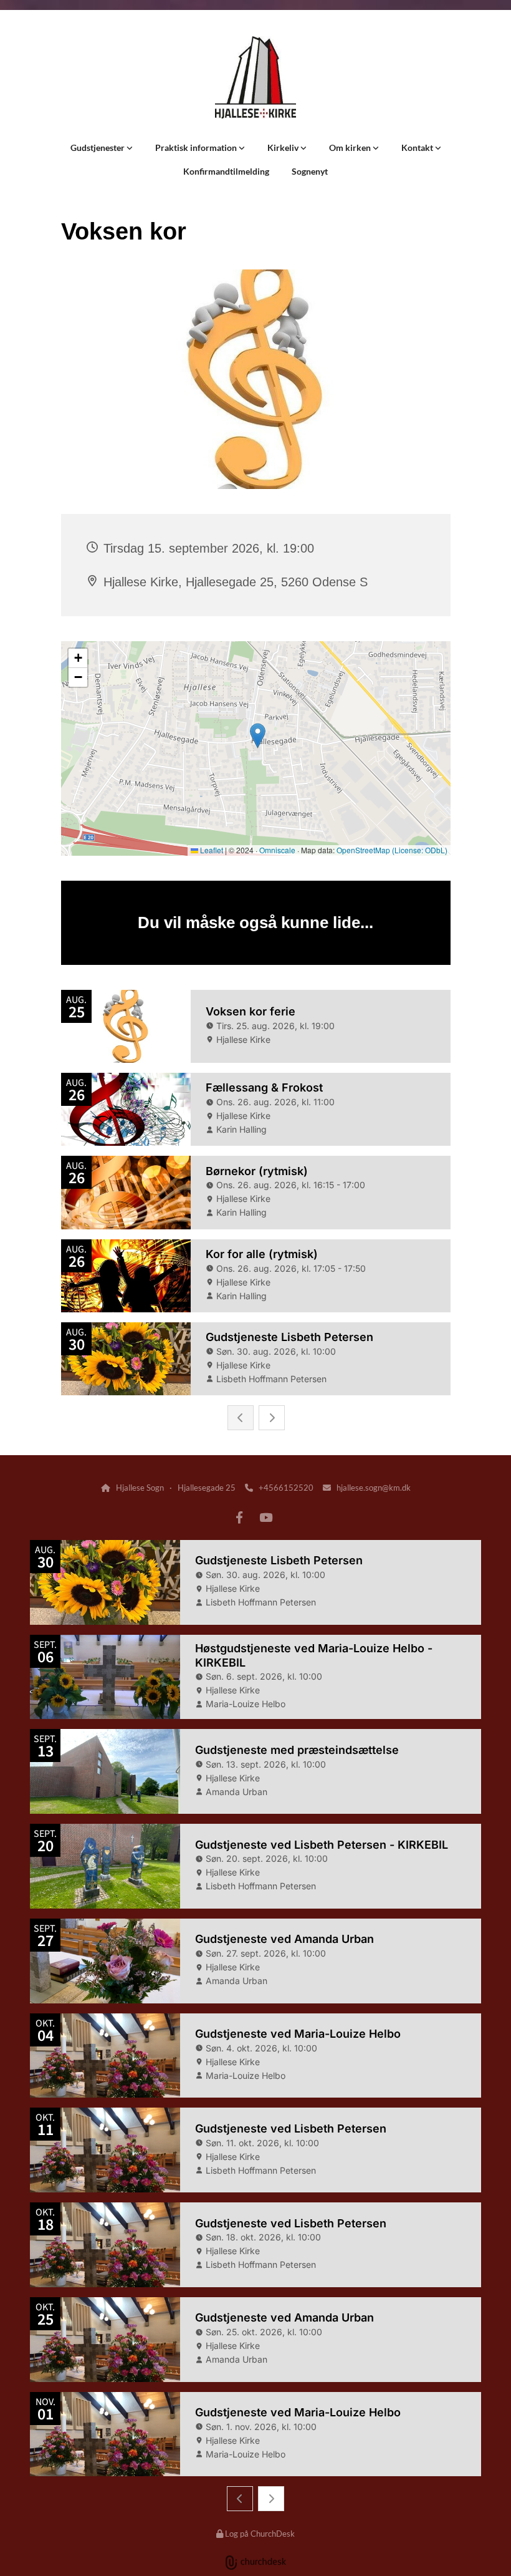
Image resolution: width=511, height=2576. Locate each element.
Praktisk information (197, 148)
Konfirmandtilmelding (226, 171)
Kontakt (418, 148)
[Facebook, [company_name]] (239, 1517)
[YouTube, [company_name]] (265, 1517)
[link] (102, 148)
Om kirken (351, 148)
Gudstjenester (98, 148)
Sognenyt (310, 171)
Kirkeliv (284, 148)
